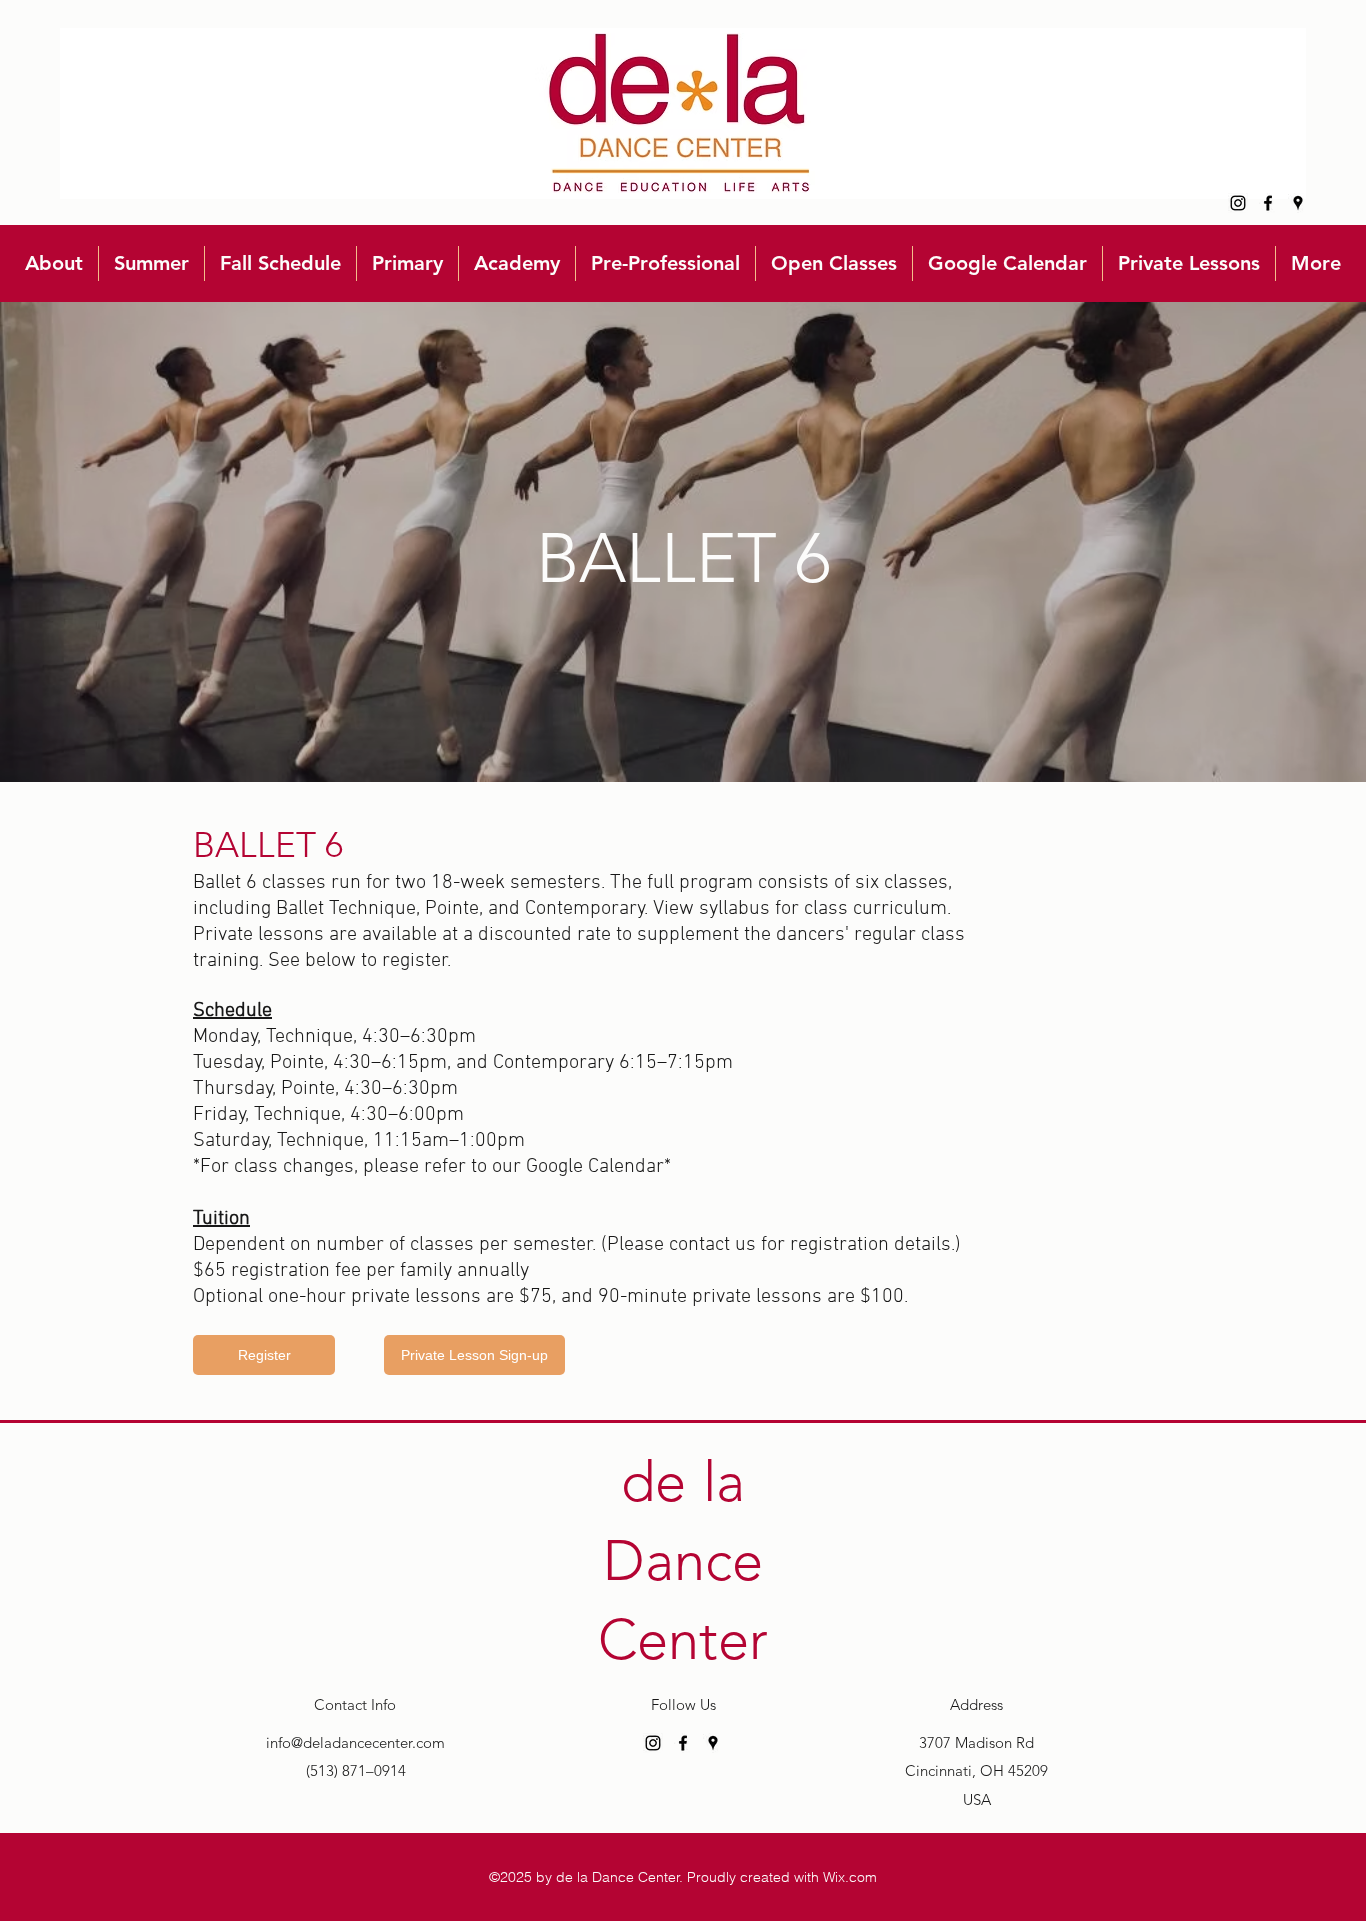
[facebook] (1268, 203)
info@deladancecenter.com (355, 1742)
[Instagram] (1238, 203)
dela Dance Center (683, 1560)
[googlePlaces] (1298, 203)
